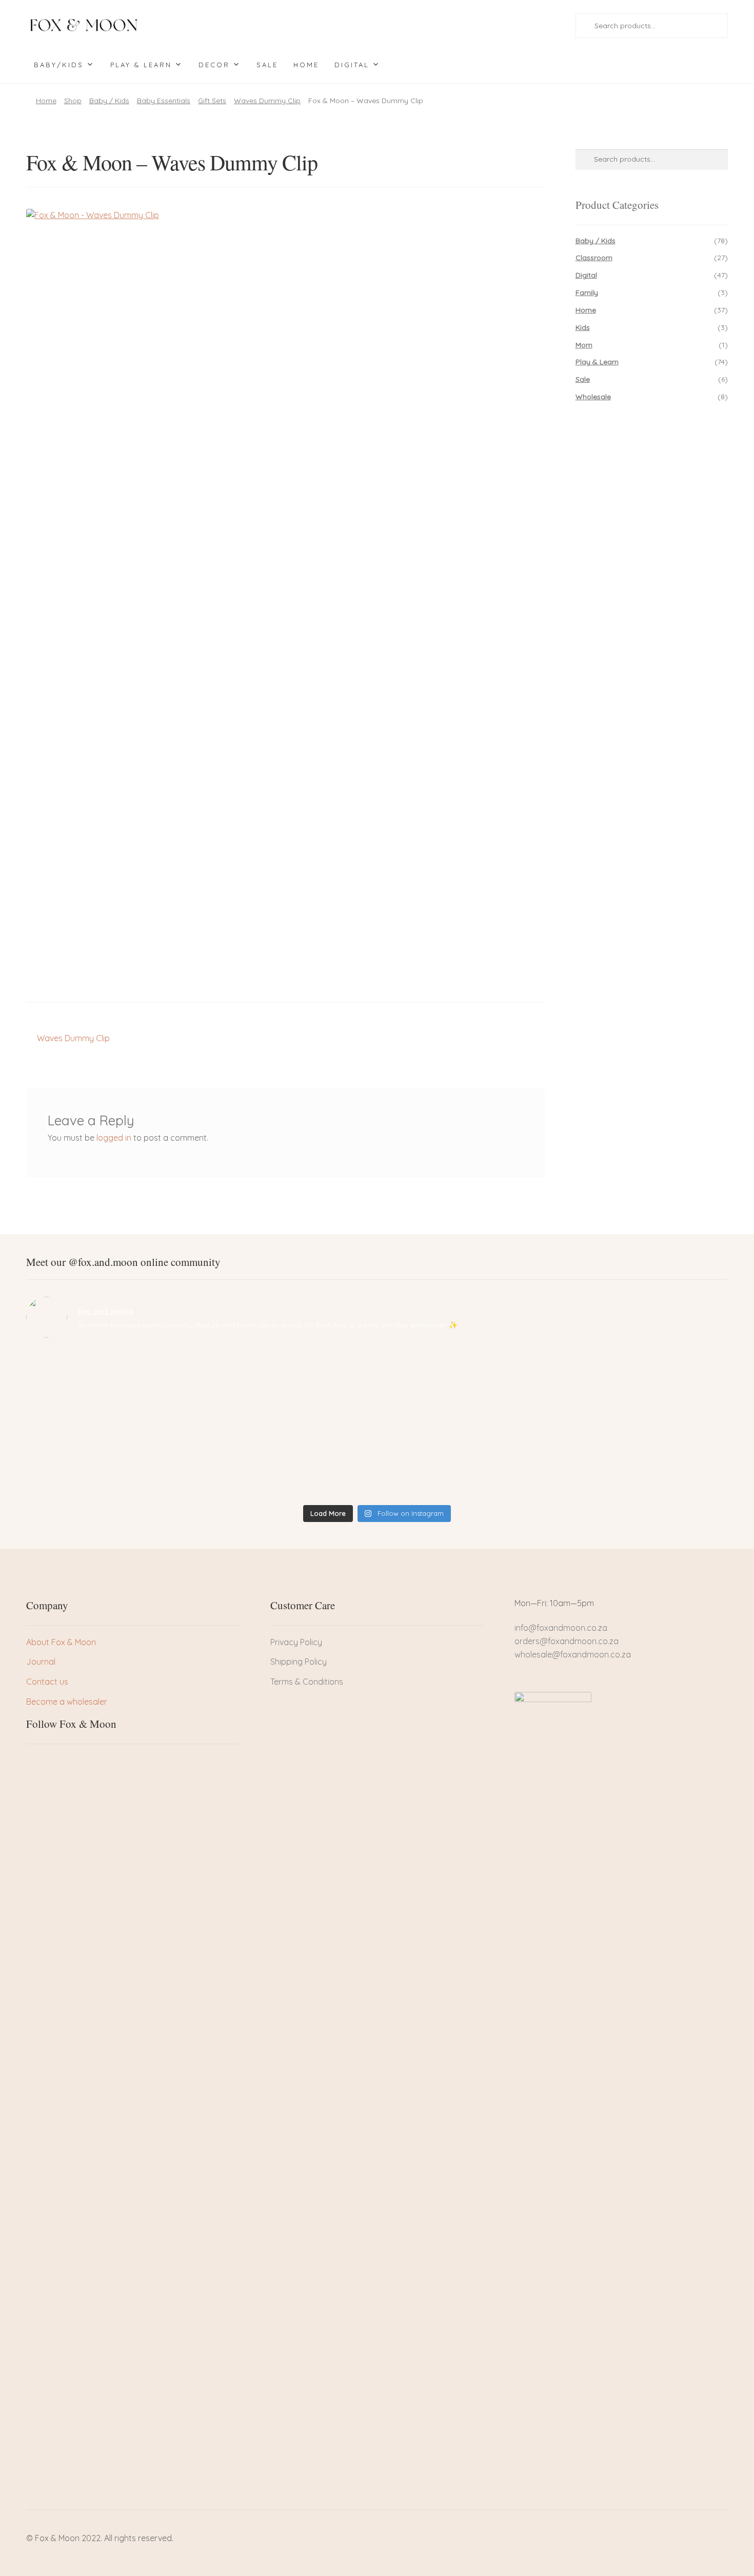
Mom (584, 345)
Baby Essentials (164, 101)
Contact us (47, 1682)
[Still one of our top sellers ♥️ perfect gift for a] (465, 1370)
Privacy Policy (296, 1642)
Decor (214, 65)
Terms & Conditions (307, 1682)
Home (306, 65)
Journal (41, 1662)
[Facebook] (34, 1763)
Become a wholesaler (67, 1702)
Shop (73, 101)
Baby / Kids (109, 101)
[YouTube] (86, 1763)
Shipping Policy (299, 1662)
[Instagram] (69, 1763)
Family (587, 292)
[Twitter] (51, 1763)
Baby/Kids (59, 65)
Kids (583, 327)
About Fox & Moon (61, 1642)
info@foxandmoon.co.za (562, 1628)
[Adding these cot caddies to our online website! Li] (112, 1370)
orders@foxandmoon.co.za (567, 1641)
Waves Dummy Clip (267, 101)
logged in (114, 1138)
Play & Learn (141, 65)
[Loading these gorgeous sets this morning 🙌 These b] (642, 1370)
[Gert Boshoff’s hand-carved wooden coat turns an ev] (289, 1423)
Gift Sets (212, 101)
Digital (352, 65)
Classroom (594, 258)
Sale (267, 65)
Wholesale (593, 397)
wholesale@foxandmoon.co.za (573, 1654)
